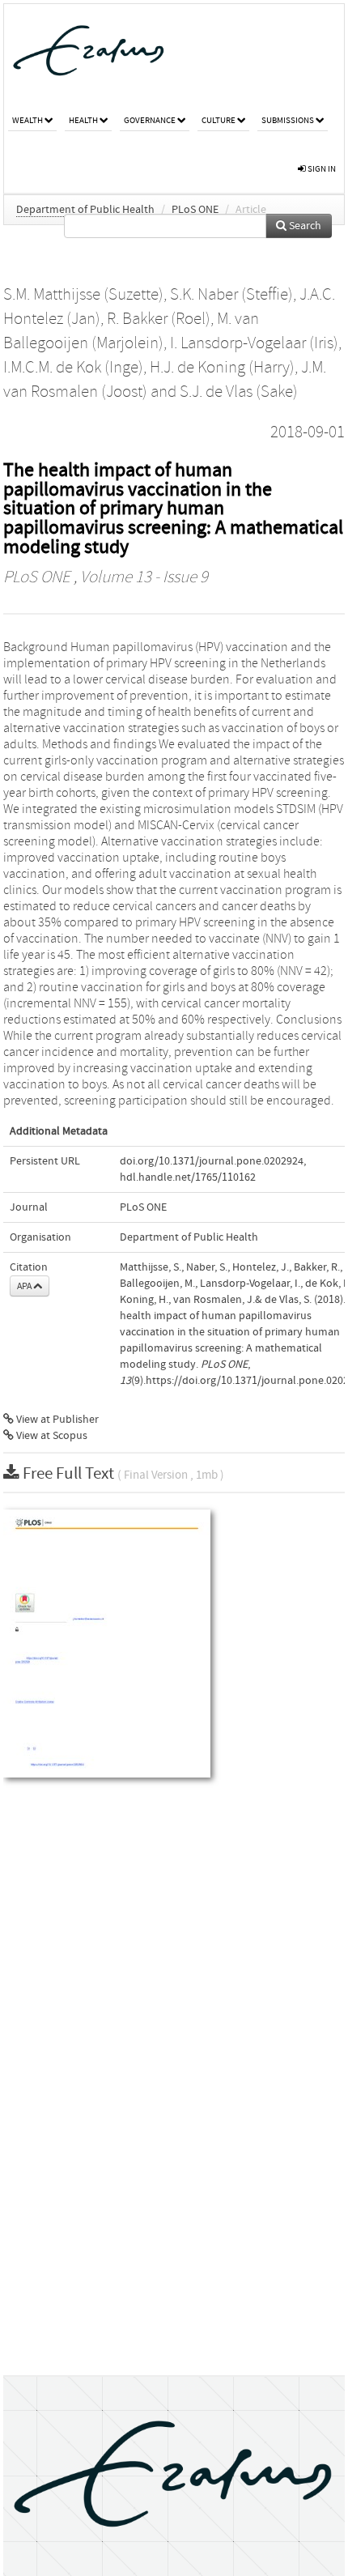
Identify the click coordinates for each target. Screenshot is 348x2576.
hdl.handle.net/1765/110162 (188, 1177)
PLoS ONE (195, 210)
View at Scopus (51, 1436)
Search (304, 226)
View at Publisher (56, 1420)
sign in (321, 169)
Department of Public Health (85, 210)
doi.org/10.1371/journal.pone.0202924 (212, 1161)
